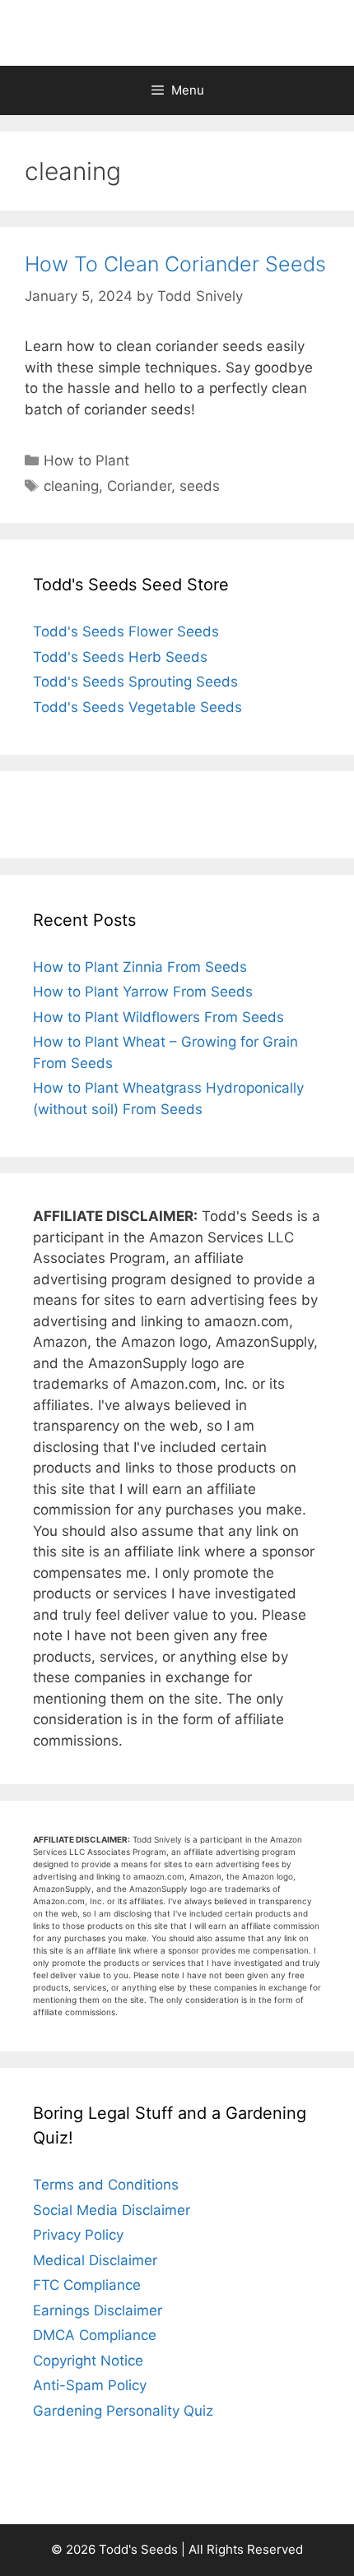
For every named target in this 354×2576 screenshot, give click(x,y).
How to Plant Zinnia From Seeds (140, 967)
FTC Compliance (87, 2285)
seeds (200, 486)
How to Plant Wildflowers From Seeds (158, 1017)
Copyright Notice (88, 2361)
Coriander (139, 486)
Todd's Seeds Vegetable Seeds (137, 707)
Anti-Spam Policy (90, 2385)
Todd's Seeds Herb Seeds (120, 657)
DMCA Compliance (95, 2335)
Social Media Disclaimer (112, 2210)
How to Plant (86, 460)
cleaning (71, 486)
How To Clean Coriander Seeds (175, 264)
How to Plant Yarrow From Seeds (143, 992)
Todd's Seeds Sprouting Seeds (135, 682)
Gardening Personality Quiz (123, 2411)
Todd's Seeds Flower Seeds (126, 631)
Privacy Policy (78, 2235)
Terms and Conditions (106, 2185)
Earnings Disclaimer (98, 2310)
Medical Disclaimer (95, 2260)
